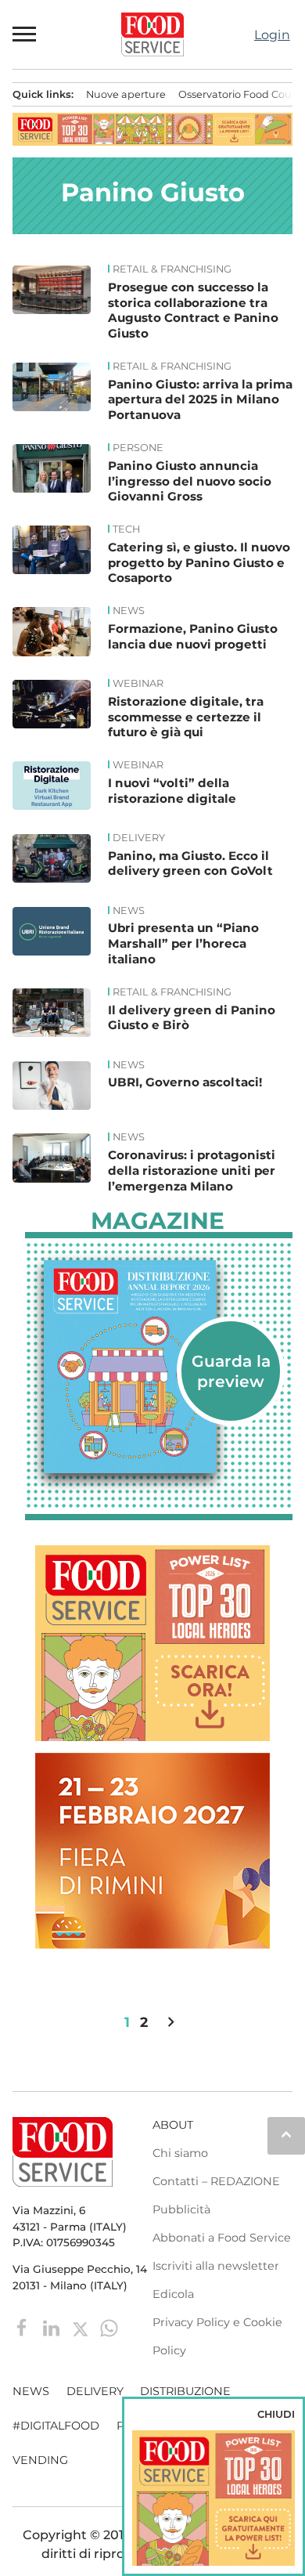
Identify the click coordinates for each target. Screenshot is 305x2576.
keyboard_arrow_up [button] (286, 2134)
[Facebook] (24, 2327)
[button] (25, 34)
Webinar (138, 684)
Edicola (173, 2294)
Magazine (158, 1221)
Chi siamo (180, 2153)
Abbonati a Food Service (222, 2238)
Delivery (139, 838)
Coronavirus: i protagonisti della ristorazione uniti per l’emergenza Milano (192, 1171)
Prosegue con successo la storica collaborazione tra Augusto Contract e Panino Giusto (193, 310)
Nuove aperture (126, 94)
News (129, 611)
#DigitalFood (56, 2426)
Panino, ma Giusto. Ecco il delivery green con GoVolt (190, 863)
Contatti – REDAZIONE (216, 2181)
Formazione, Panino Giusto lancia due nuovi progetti (193, 636)
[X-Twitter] (82, 2327)
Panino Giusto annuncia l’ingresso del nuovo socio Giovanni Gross (190, 481)
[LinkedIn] (53, 2327)
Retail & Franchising (172, 269)
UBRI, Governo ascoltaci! (185, 1082)
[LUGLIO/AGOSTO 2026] (159, 1367)
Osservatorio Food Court (239, 94)
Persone (138, 448)
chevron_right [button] (171, 2022)
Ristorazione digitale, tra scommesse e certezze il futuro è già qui (186, 717)
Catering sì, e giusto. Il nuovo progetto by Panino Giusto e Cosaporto (199, 563)
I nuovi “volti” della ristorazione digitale (172, 791)
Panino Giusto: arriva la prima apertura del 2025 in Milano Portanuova (200, 400)
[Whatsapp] (109, 2327)
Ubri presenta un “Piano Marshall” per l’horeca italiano (183, 943)
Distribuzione (185, 2391)
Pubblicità (181, 2209)
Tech (126, 529)
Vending (40, 2460)
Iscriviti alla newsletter (216, 2266)
